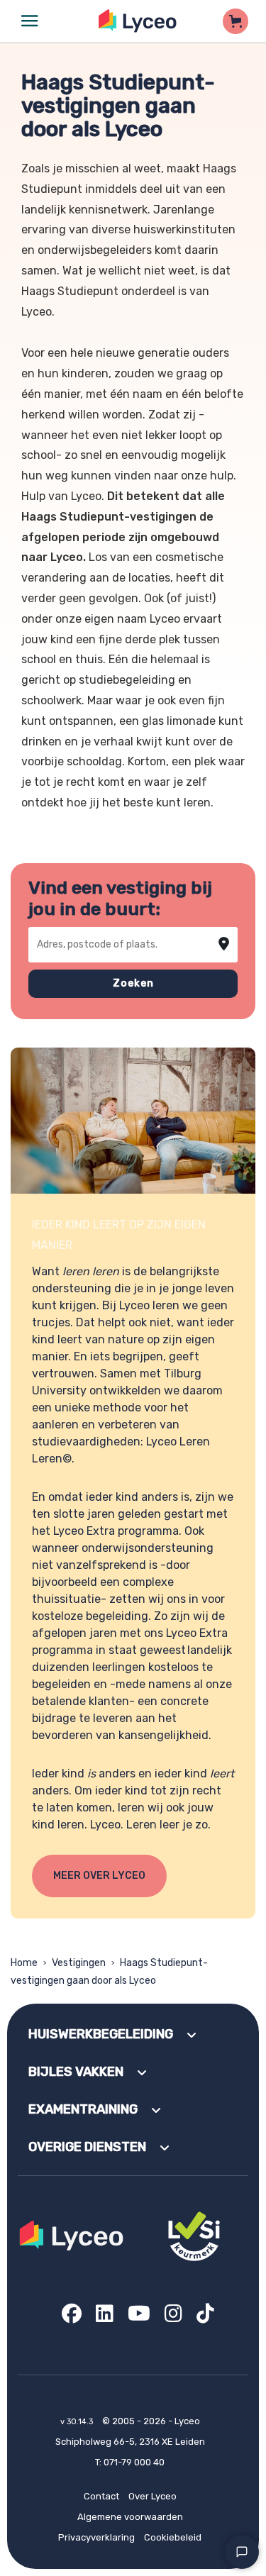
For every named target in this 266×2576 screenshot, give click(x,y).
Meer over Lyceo (99, 1876)
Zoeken (133, 983)
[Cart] (235, 21)
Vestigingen (79, 1963)
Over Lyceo (153, 2496)
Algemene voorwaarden (130, 2517)
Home (24, 1963)
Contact (101, 2496)
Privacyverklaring (96, 2537)
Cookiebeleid (173, 2537)
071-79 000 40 (134, 2462)
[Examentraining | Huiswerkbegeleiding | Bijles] (138, 21)
